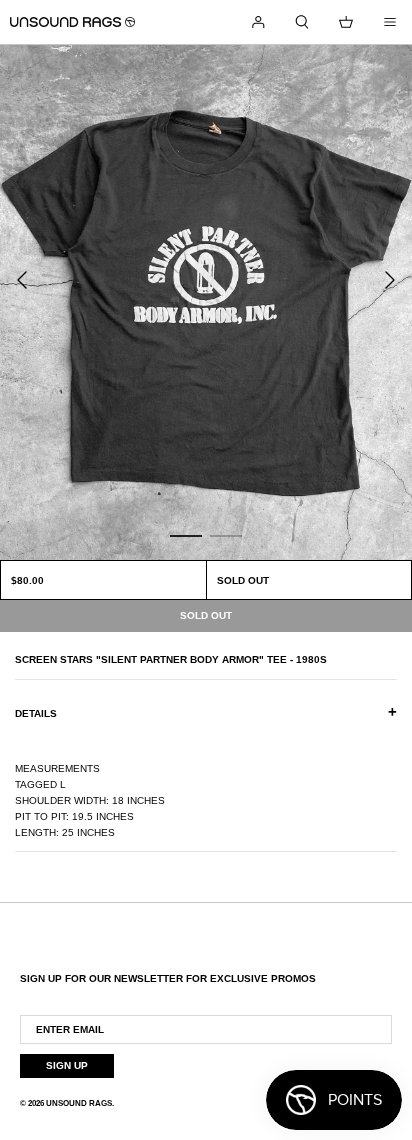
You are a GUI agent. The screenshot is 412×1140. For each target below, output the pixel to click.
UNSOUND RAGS (79, 1103)
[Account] (258, 22)
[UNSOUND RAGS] (72, 22)
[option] (206, 302)
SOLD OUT (243, 580)
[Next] (390, 280)
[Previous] (22, 280)
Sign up (67, 1065)
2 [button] (226, 535)
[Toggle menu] (390, 22)
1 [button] (186, 535)
